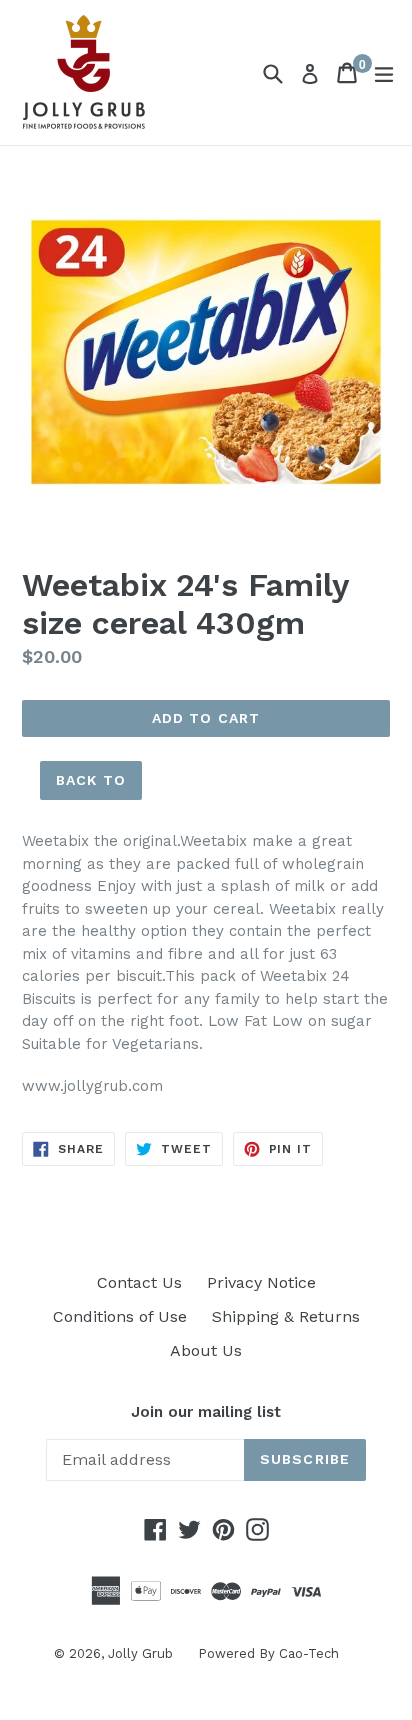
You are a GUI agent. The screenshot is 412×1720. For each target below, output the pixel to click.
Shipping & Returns (286, 1316)
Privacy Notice (261, 1282)
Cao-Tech (309, 1653)
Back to (91, 780)
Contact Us (139, 1282)
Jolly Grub (140, 1653)
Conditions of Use (120, 1316)
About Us (206, 1350)
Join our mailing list (206, 1412)
